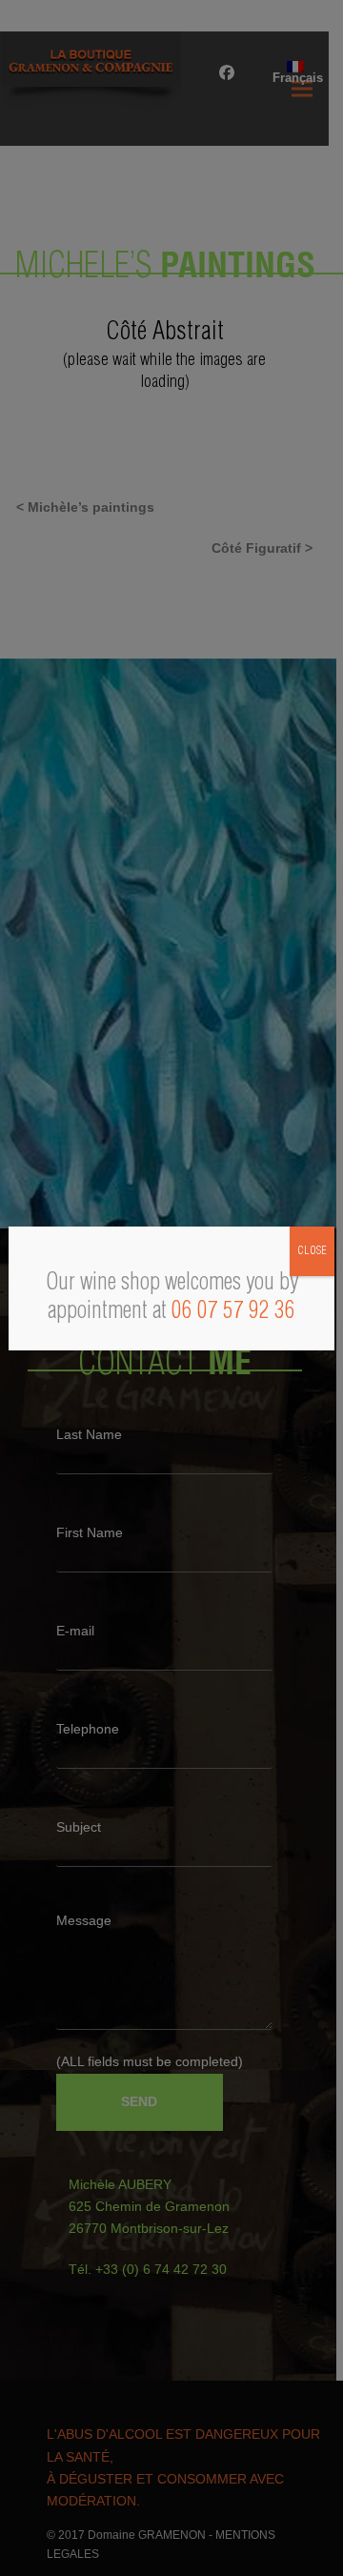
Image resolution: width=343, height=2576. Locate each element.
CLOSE (312, 1251)
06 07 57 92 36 (233, 1312)
